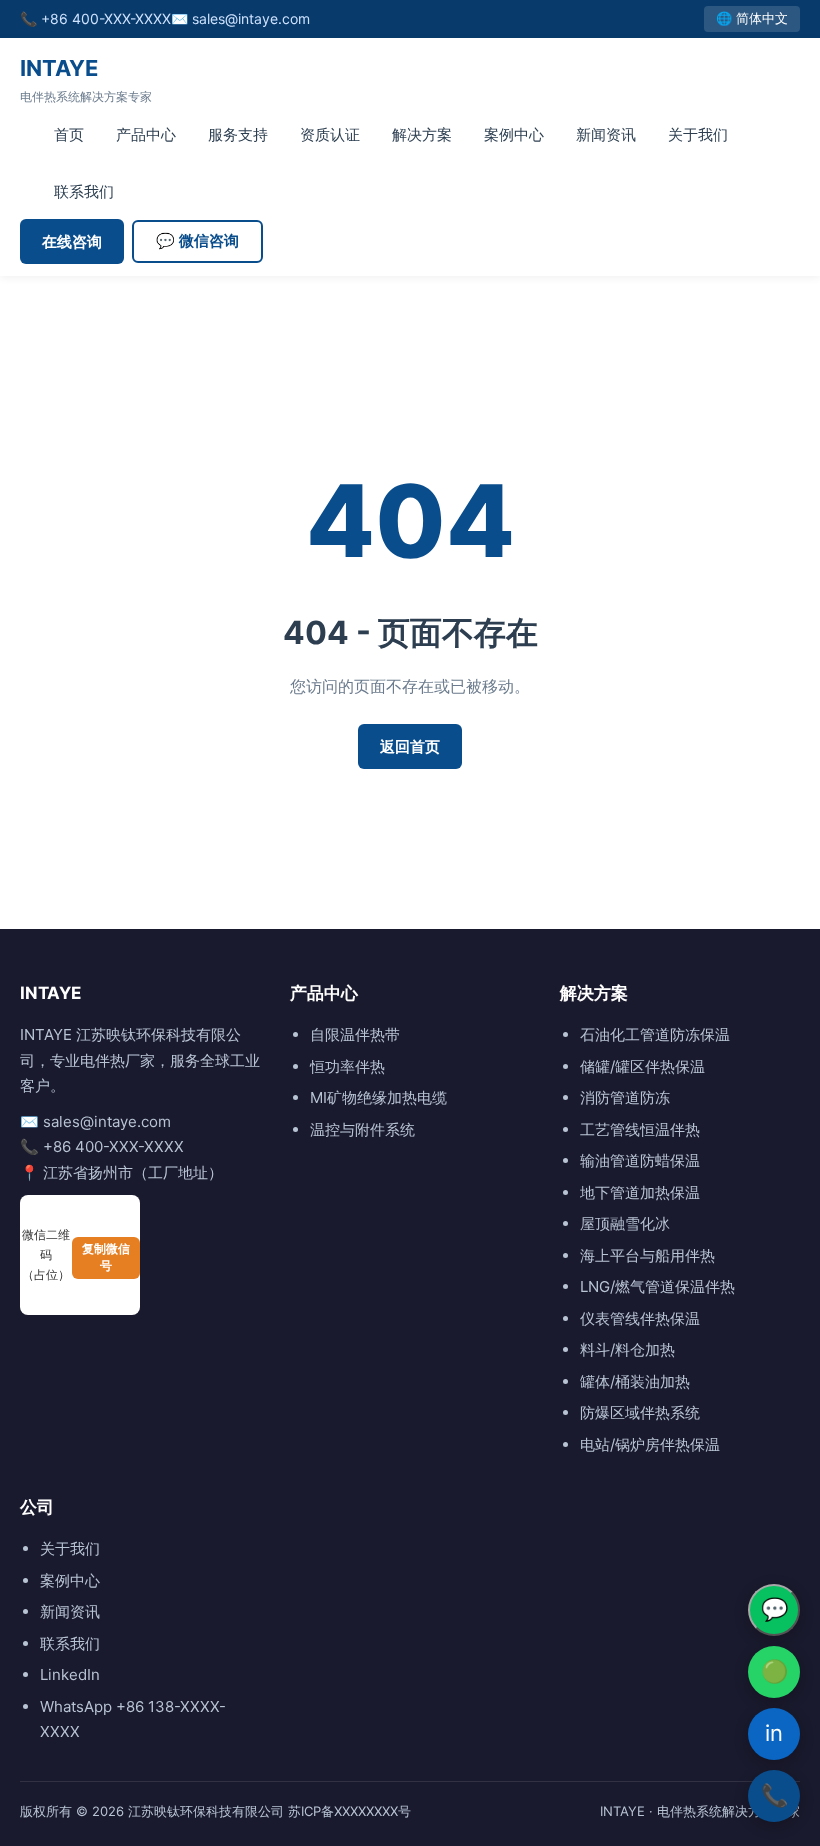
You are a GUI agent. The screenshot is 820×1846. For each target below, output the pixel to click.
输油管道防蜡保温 (640, 1160)
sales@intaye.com (251, 18)
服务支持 (238, 134)
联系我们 (84, 191)
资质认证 (330, 134)
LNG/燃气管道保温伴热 (657, 1286)
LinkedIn (70, 1674)
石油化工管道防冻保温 (655, 1034)
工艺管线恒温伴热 (640, 1129)
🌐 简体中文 (752, 18)
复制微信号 (106, 1257)
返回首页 (410, 746)
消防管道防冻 (625, 1097)
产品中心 (146, 134)
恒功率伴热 (347, 1066)
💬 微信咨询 (197, 240)
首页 (69, 134)
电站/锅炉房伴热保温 (650, 1444)
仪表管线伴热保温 (640, 1318)
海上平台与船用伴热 (647, 1255)
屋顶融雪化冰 (625, 1223)
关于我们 (698, 134)
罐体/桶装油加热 (635, 1381)
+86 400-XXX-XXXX (106, 18)
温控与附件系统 (362, 1129)
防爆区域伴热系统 (640, 1412)
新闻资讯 (606, 134)
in (774, 1733)
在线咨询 (72, 241)
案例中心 (514, 134)
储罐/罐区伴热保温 (642, 1066)
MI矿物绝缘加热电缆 (378, 1097)
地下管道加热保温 (640, 1192)
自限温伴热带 (355, 1034)
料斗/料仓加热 (627, 1349)
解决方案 (422, 134)
